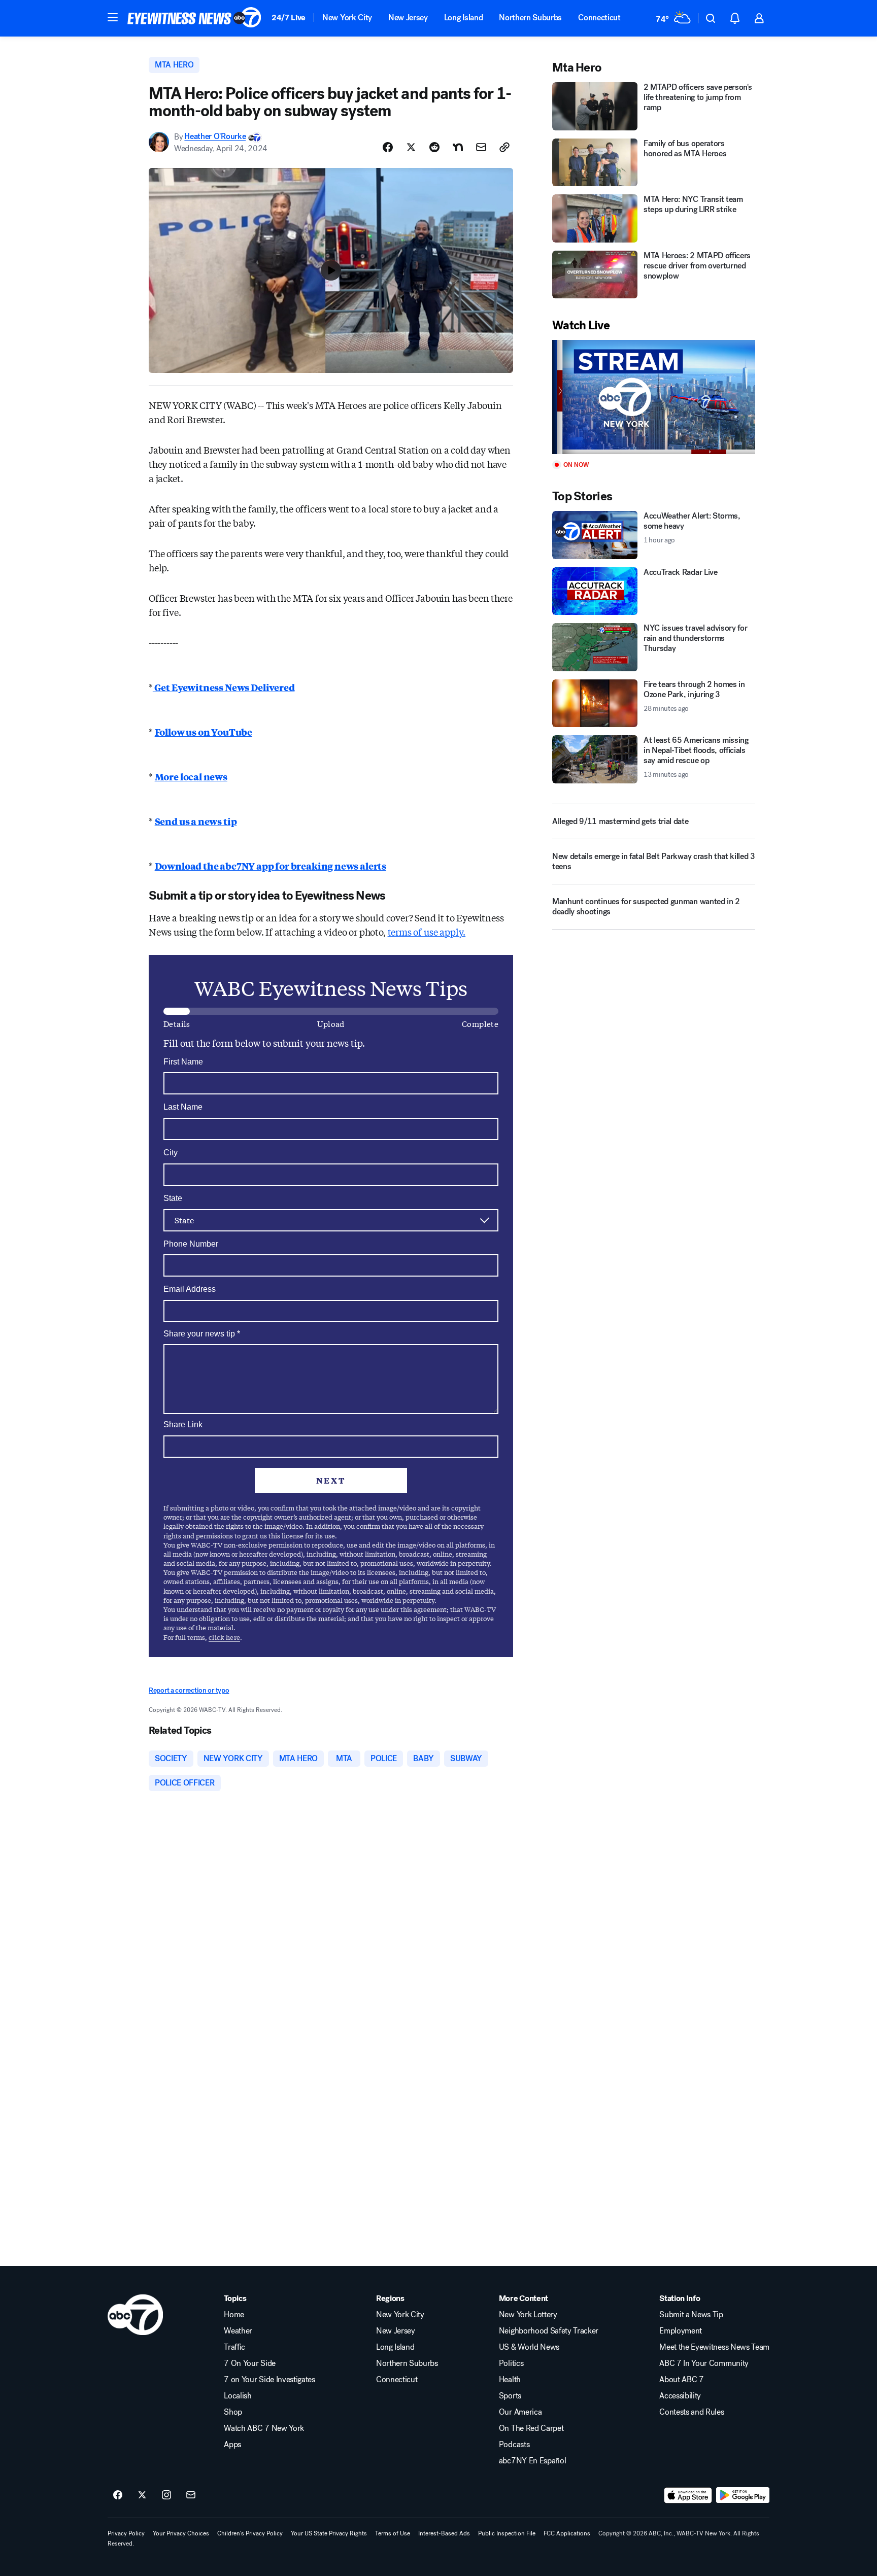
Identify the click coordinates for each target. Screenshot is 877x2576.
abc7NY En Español (533, 2461)
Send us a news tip (196, 821)
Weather (238, 2331)
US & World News (529, 2347)
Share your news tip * (202, 1334)
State (173, 1198)
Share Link (183, 1424)
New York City (347, 18)
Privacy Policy (126, 2533)
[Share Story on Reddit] (434, 147)
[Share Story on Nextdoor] (458, 147)
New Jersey (408, 18)
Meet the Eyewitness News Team (714, 2347)
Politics (511, 2363)
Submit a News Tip (691, 2315)
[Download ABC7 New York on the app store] (688, 2495)
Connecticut (599, 18)
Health (510, 2380)
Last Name (183, 1107)
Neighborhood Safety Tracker (549, 2331)
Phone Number (191, 1244)
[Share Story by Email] (481, 147)
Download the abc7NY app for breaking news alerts (271, 866)
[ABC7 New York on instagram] (166, 2495)
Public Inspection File (507, 2533)
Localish (238, 2396)
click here (224, 1637)
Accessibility (680, 2396)
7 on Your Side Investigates (269, 2380)
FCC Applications (567, 2533)
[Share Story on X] (411, 147)
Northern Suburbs (530, 18)
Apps (232, 2445)
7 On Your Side (250, 2363)
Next (331, 1480)
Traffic (234, 2347)
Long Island (463, 18)
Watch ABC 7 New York (264, 2428)
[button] (113, 17)
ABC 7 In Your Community (704, 2363)
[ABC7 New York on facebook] (118, 2495)
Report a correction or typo (189, 1690)
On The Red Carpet (531, 2428)
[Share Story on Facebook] (388, 147)
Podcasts (514, 2445)
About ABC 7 (681, 2380)
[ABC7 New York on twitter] (142, 2495)
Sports (510, 2396)
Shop (233, 2412)
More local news (191, 776)
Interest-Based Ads (444, 2533)
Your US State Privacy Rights (329, 2533)
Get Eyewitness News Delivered (224, 687)
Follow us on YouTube (204, 732)
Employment (681, 2331)
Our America (520, 2412)
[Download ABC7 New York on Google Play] (743, 2495)
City (171, 1153)
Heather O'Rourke (215, 137)
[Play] (654, 397)
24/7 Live (289, 18)
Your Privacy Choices (181, 2533)
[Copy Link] (504, 147)
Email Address (190, 1289)
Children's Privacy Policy (250, 2533)
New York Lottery (528, 2315)
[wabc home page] (135, 2315)
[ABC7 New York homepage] (194, 18)
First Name (183, 1062)
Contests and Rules (692, 2412)
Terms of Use (393, 2533)
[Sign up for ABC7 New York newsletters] (191, 2495)
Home (234, 2315)
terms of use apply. (427, 932)
